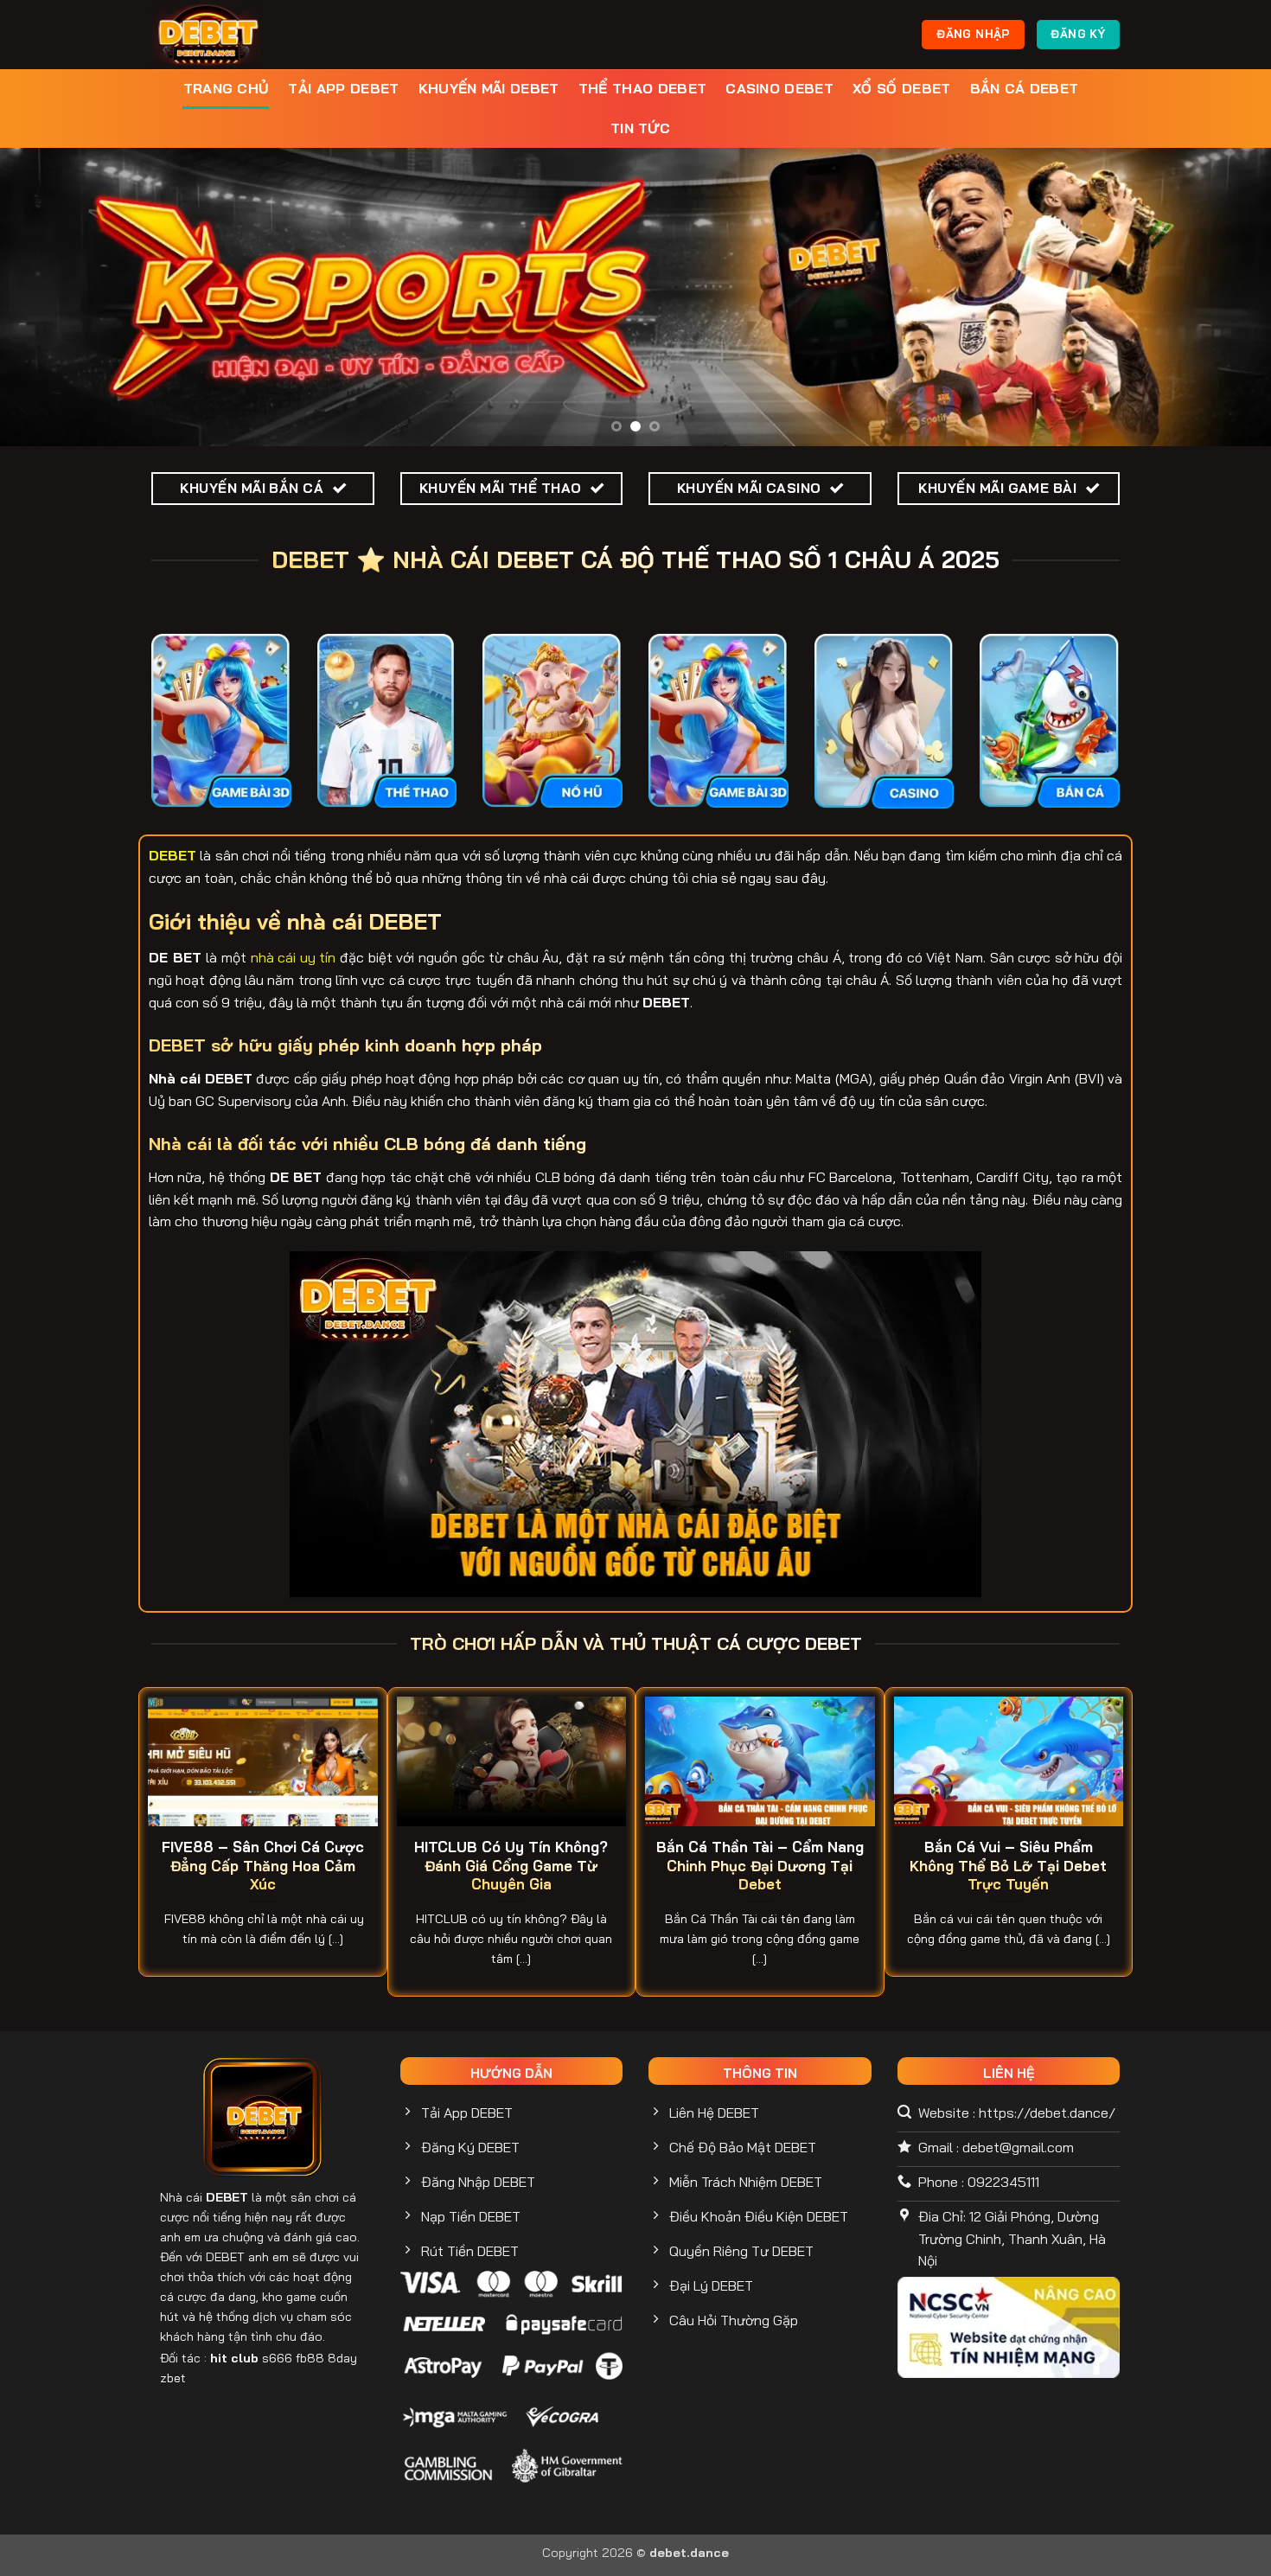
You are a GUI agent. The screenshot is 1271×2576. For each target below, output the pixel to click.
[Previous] (48, 297)
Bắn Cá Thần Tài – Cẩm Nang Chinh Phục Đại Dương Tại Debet (760, 1865)
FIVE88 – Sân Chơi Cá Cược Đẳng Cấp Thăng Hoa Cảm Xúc (263, 1865)
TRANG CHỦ (227, 88)
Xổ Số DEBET (902, 88)
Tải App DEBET (343, 88)
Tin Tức (640, 128)
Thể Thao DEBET (642, 88)
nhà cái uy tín (294, 957)
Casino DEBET (779, 88)
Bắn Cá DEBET (1025, 88)
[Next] (1223, 297)
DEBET (227, 2197)
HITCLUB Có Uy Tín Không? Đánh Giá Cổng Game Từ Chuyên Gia (511, 1865)
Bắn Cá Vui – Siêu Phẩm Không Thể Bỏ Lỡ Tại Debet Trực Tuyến (1008, 1865)
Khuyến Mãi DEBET (489, 88)
